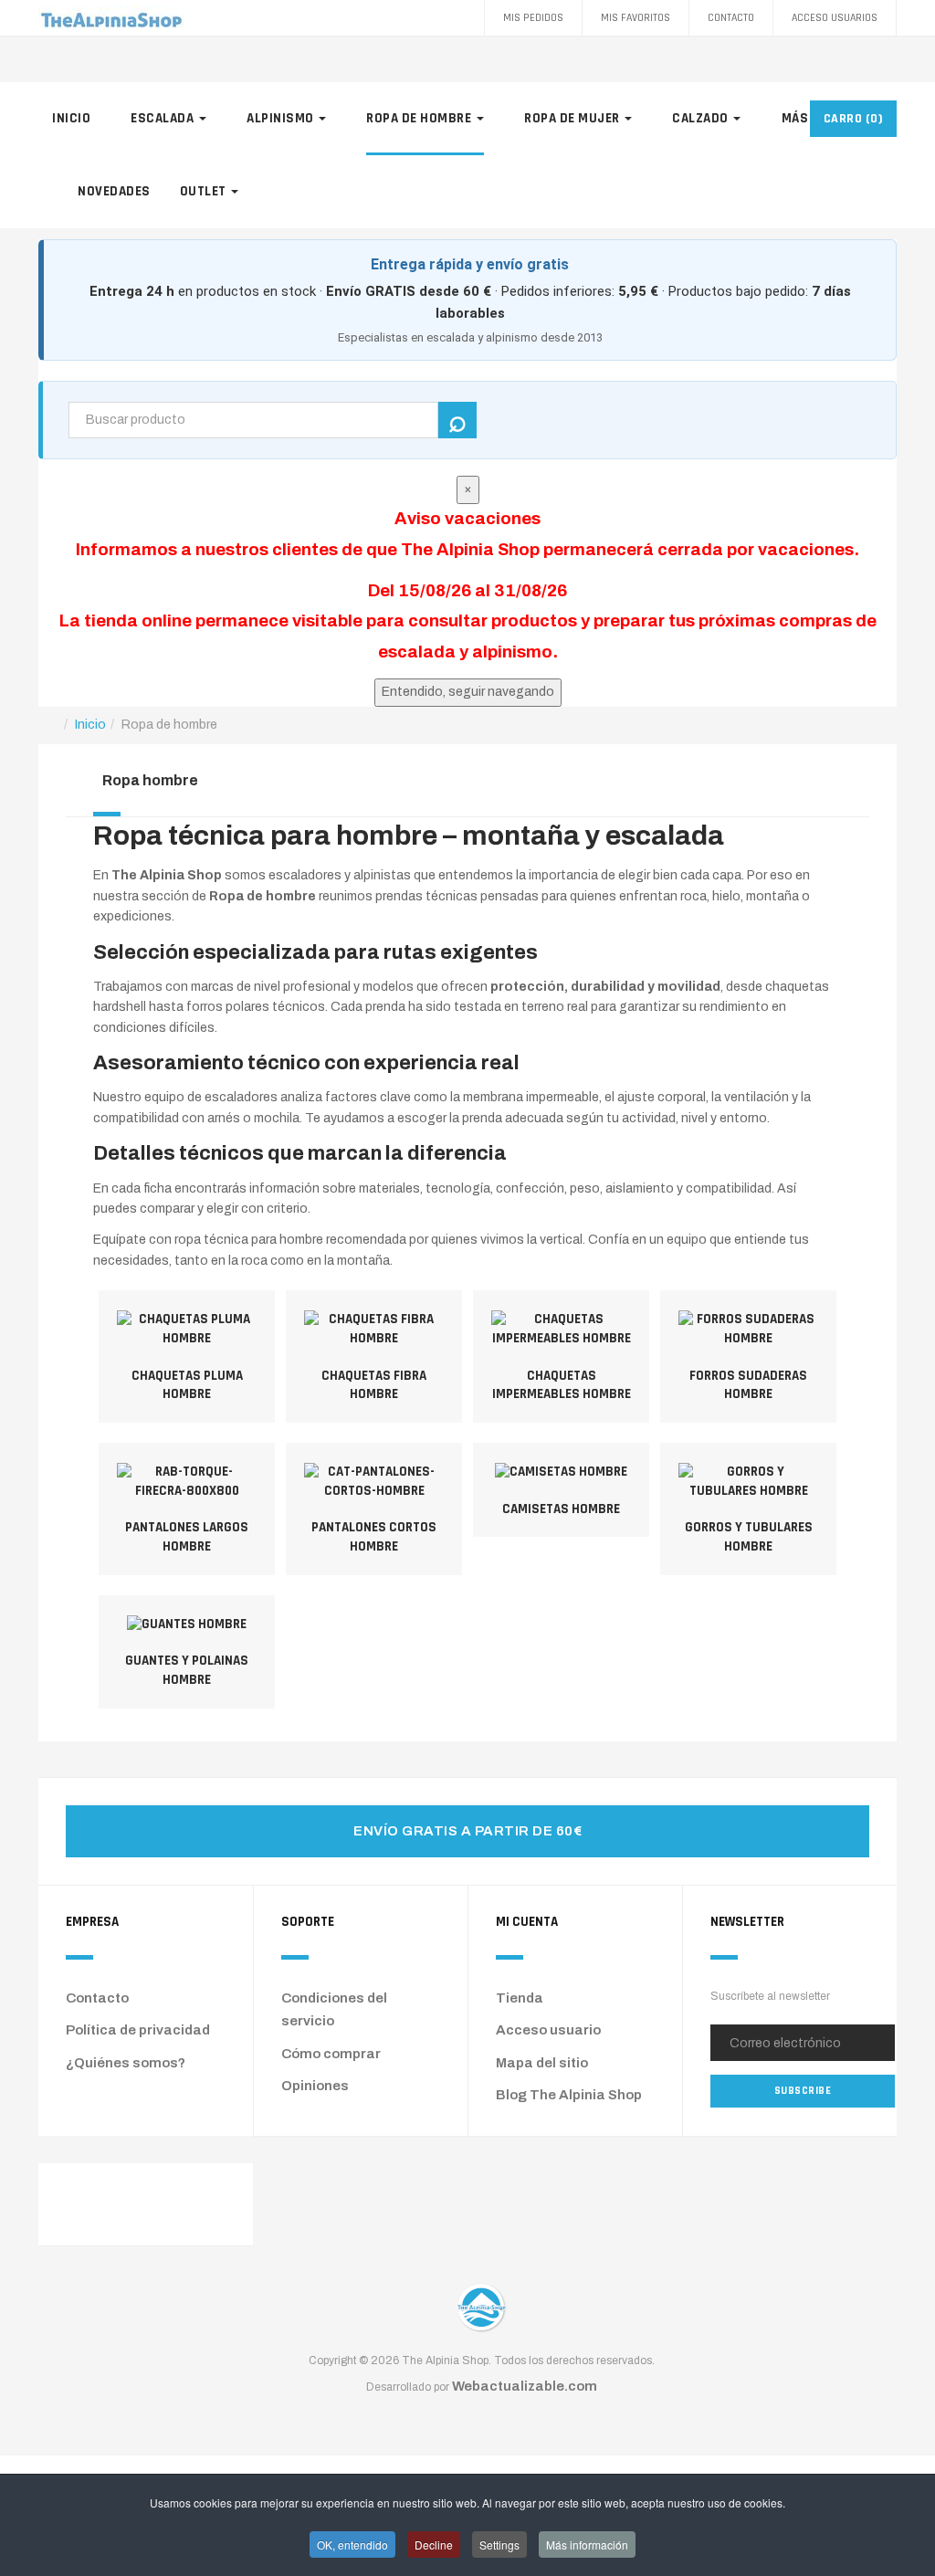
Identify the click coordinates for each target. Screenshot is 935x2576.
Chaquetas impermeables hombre (562, 1385)
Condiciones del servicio (334, 2010)
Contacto (731, 18)
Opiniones (315, 2086)
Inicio (71, 118)
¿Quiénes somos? (126, 2063)
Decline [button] (434, 2544)
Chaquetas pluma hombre (187, 1385)
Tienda (520, 1998)
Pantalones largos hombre (187, 1537)
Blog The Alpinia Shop (569, 2095)
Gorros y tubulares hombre (749, 1537)
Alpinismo (282, 118)
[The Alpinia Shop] (111, 18)
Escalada (164, 118)
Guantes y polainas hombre (187, 1670)
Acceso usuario (548, 2030)
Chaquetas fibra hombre (374, 1385)
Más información (587, 2544)
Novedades (114, 191)
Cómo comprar (331, 2054)
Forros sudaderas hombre (748, 1385)
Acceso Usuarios (835, 18)
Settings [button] (499, 2544)
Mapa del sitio (542, 2063)
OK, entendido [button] (352, 2544)
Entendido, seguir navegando (468, 692)
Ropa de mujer (573, 118)
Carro (854, 119)
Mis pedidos (533, 18)
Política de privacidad (138, 2030)
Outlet (205, 191)
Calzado (702, 118)
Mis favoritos (636, 18)
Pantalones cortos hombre (374, 1537)
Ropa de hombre (420, 118)
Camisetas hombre (561, 1509)
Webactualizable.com (525, 2386)
